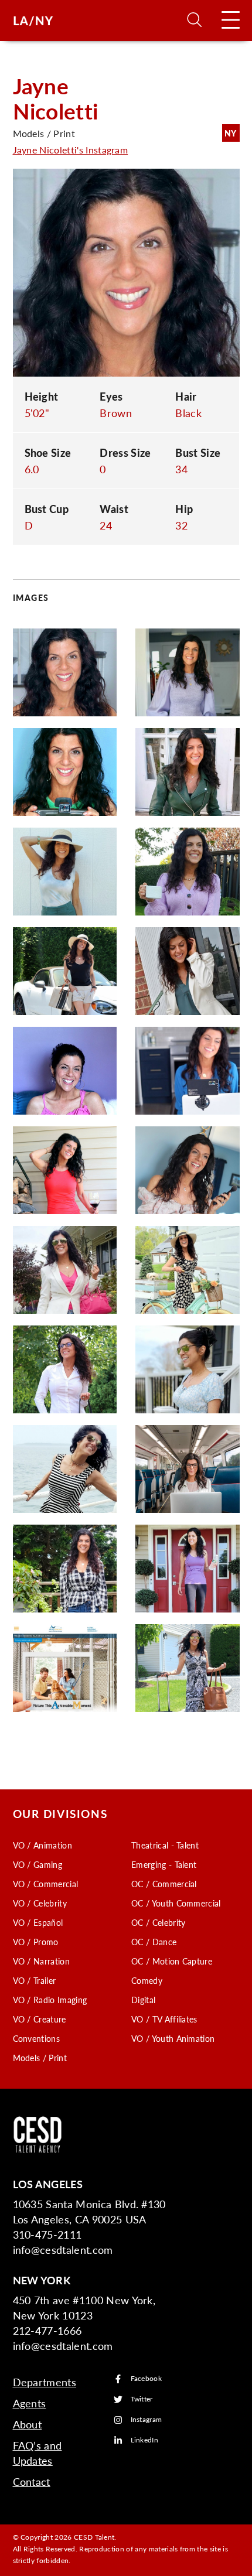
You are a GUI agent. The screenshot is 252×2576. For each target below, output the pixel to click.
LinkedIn (145, 2440)
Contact (32, 2481)
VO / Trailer (35, 1980)
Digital (143, 2000)
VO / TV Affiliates (164, 2019)
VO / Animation (42, 1845)
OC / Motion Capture (172, 1961)
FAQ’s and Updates (38, 2453)
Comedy (147, 1980)
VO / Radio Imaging (50, 2000)
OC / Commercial (164, 1884)
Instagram (147, 2420)
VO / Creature (40, 2019)
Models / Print (40, 2058)
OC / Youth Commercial (176, 1903)
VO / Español (38, 1922)
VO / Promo (36, 1942)
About (28, 2424)
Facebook (147, 2379)
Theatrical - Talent (165, 1845)
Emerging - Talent (164, 1864)
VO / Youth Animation (173, 2038)
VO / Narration (41, 1961)
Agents (30, 2403)
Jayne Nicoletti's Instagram (71, 150)
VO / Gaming (38, 1864)
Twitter (142, 2399)
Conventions (37, 2038)
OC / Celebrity (158, 1922)
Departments (45, 2382)
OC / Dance (154, 1942)
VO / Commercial (46, 1884)
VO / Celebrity (40, 1903)
